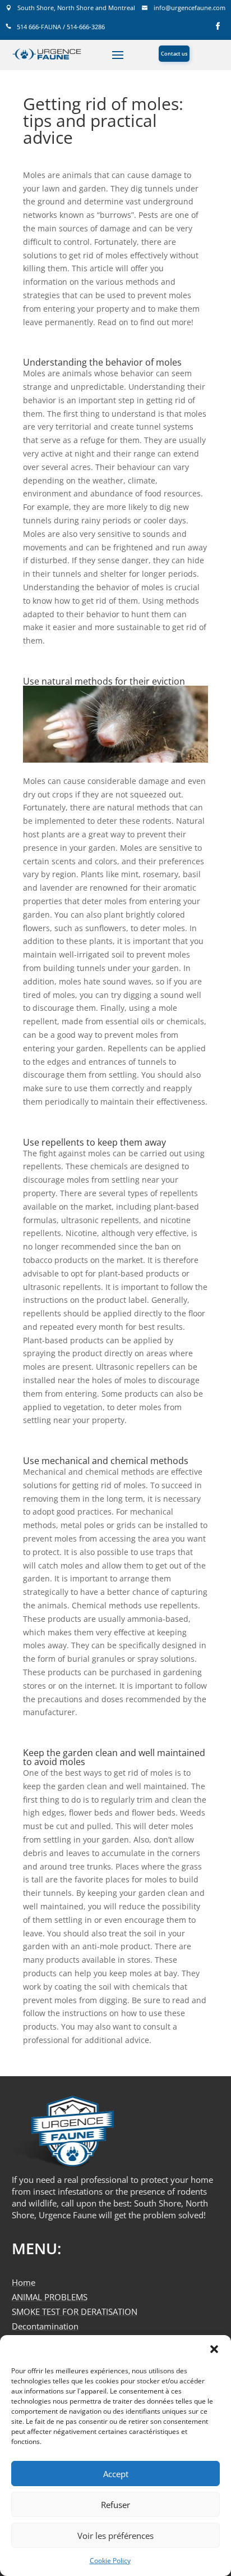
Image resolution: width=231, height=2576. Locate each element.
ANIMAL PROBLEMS (50, 2297)
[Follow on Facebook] (218, 24)
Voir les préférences (115, 2536)
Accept (116, 2474)
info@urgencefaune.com (190, 8)
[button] (214, 2349)
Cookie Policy (110, 2561)
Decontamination (45, 2326)
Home (24, 2282)
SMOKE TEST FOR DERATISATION (75, 2311)
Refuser (115, 2505)
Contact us (174, 54)
